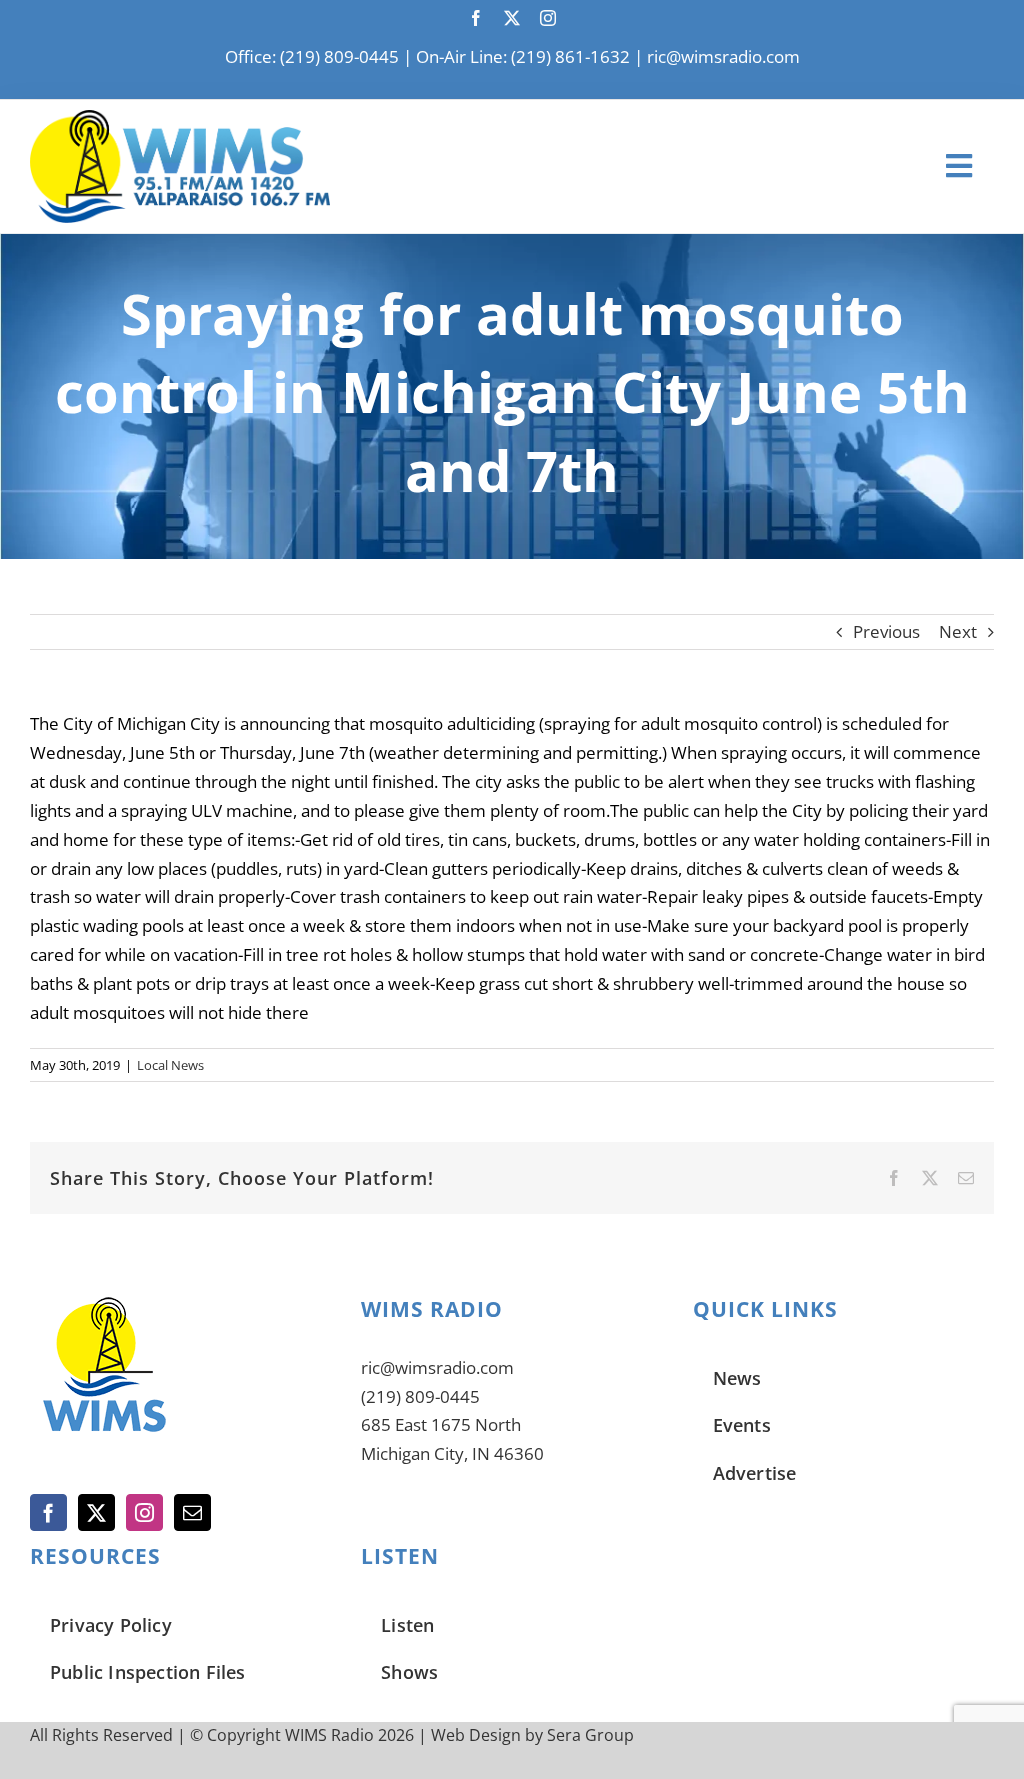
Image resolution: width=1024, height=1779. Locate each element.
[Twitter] (96, 1512)
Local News (170, 1065)
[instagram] (548, 18)
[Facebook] (48, 1512)
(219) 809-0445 (420, 1396)
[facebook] (476, 18)
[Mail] (192, 1512)
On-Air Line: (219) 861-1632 (523, 56)
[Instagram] (144, 1512)
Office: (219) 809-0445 (312, 56)
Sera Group (590, 1735)
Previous (886, 631)
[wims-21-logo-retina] (180, 118)
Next (958, 631)
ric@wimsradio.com (723, 56)
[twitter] (512, 18)
